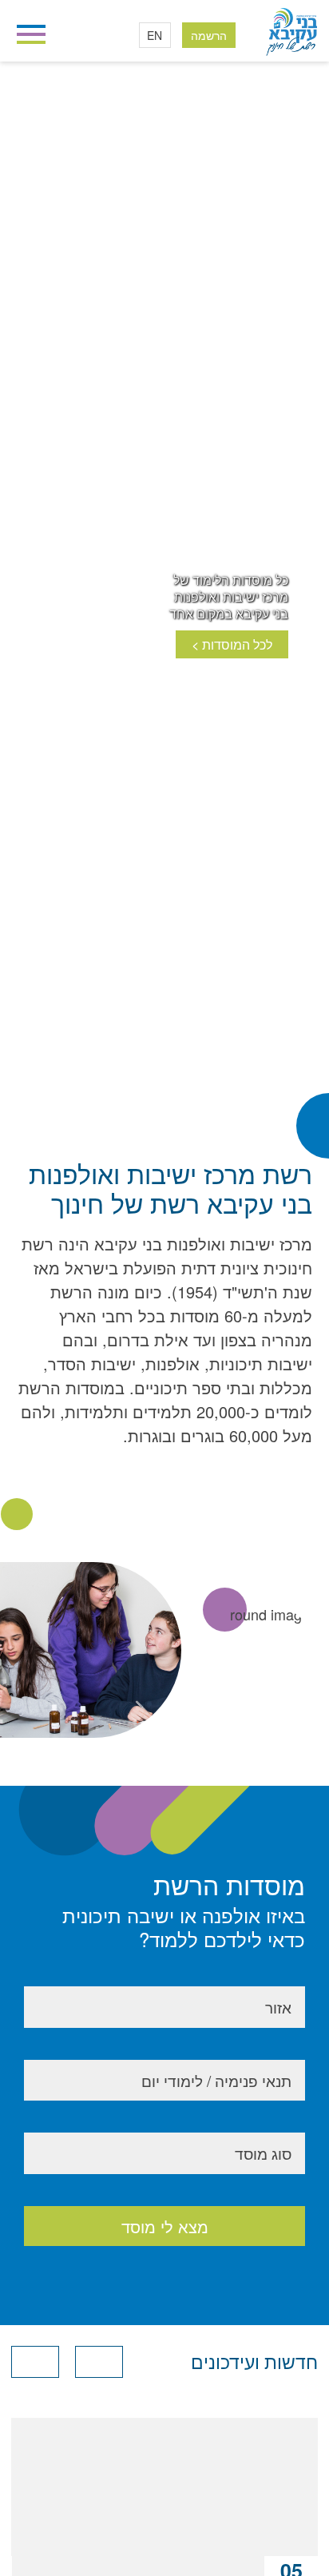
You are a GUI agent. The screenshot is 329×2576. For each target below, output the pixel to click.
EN (155, 35)
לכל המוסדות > (232, 644)
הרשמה (209, 35)
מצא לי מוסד (165, 2226)
